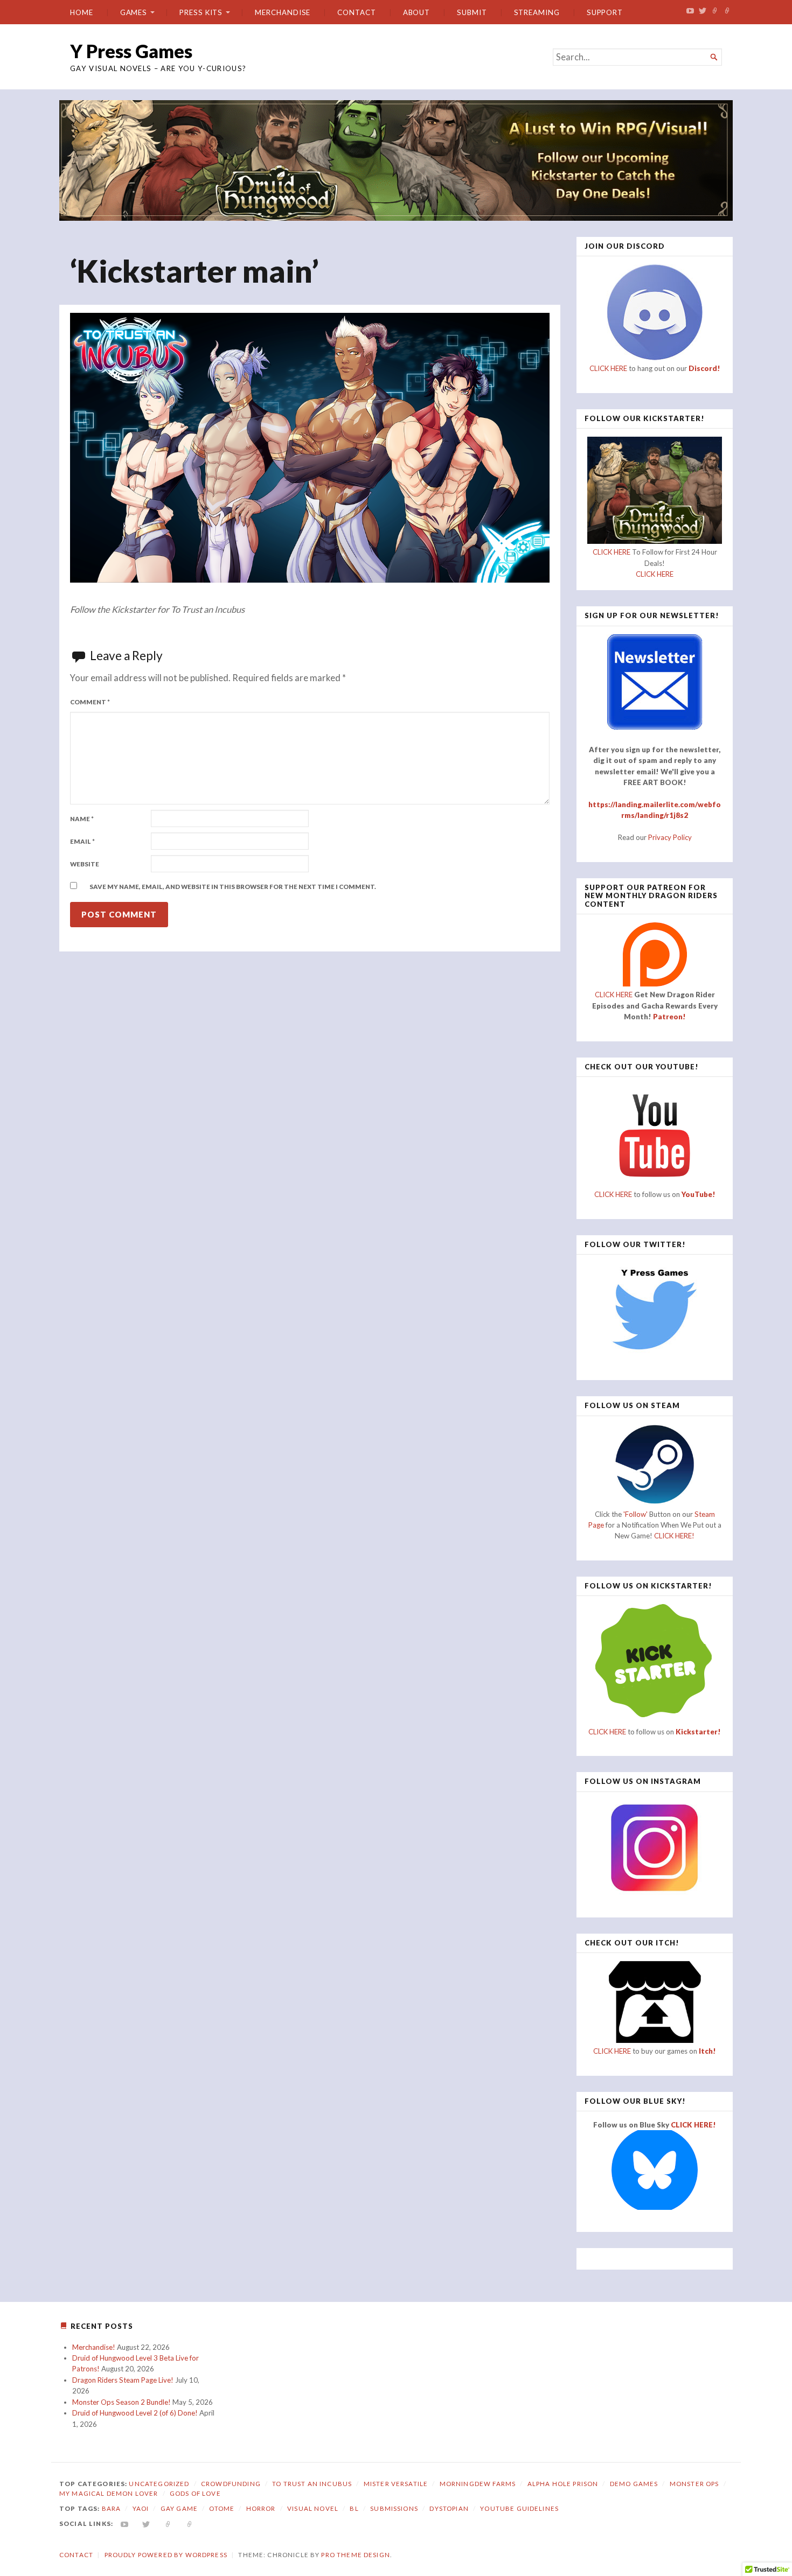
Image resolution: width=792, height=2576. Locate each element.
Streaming (537, 12)
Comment (90, 702)
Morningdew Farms (478, 2484)
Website (85, 864)
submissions (394, 2508)
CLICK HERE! (674, 1536)
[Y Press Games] (396, 160)
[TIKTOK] (168, 2523)
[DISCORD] (190, 2523)
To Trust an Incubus (312, 2484)
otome (222, 2508)
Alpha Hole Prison (563, 2484)
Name (82, 819)
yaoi (141, 2508)
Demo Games (634, 2484)
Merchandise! (94, 2347)
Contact (356, 12)
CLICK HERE (608, 368)
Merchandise (283, 12)
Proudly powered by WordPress (166, 2555)
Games (134, 12)
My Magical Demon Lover (109, 2493)
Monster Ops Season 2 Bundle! (121, 2402)
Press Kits (201, 12)
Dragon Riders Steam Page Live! (123, 2380)
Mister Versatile (396, 2484)
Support (605, 12)
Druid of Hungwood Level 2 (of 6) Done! (135, 2413)
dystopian (449, 2508)
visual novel (313, 2508)
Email (82, 841)
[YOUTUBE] (125, 2523)
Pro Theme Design (355, 2555)
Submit (472, 12)
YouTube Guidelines (519, 2508)
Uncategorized (159, 2484)
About (417, 12)
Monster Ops (694, 2484)
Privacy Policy (670, 837)
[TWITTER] (146, 2523)
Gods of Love (195, 2493)
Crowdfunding (231, 2484)
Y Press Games (131, 51)
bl (354, 2508)
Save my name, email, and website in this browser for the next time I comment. (233, 887)
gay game (179, 2508)
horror (261, 2508)
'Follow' (636, 1514)
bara (112, 2508)
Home (82, 12)
